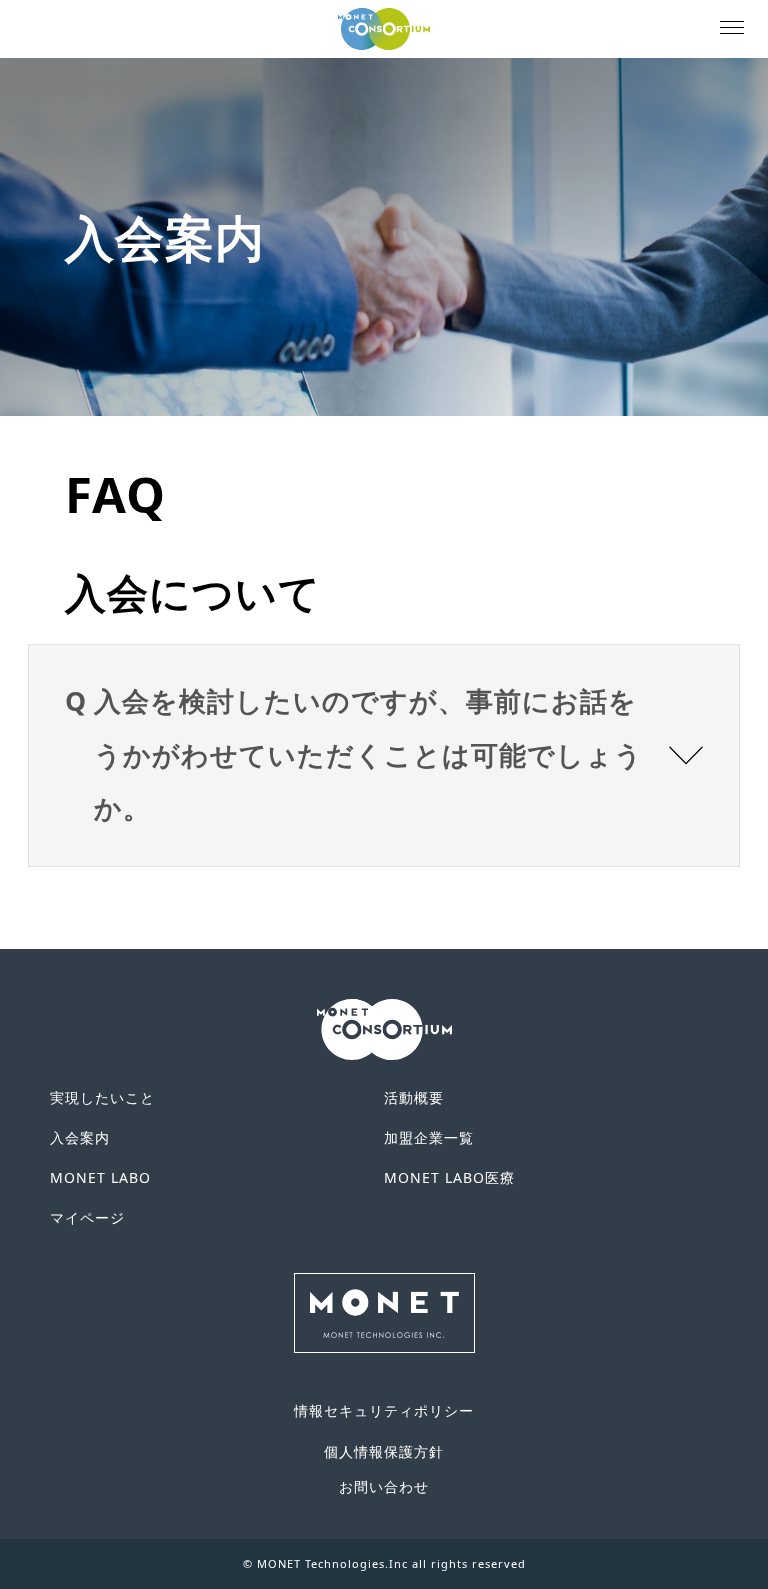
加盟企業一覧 (429, 1137)
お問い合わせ (384, 1486)
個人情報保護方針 (384, 1451)
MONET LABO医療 (449, 1177)
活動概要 (414, 1097)
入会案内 (80, 1137)
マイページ (87, 1217)
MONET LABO (100, 1177)
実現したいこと (102, 1097)
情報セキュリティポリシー (384, 1410)
